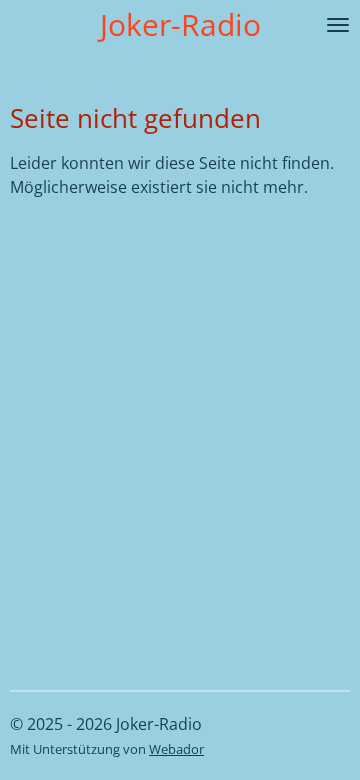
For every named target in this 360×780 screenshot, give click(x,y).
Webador (176, 749)
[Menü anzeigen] (338, 25)
